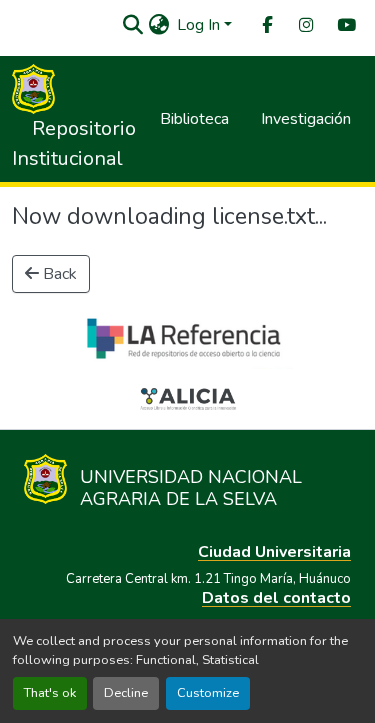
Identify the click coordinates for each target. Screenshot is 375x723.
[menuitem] (266, 25)
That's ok (50, 693)
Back (58, 274)
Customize (208, 693)
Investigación (306, 119)
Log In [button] (200, 25)
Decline (126, 693)
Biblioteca (194, 119)
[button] (132, 25)
